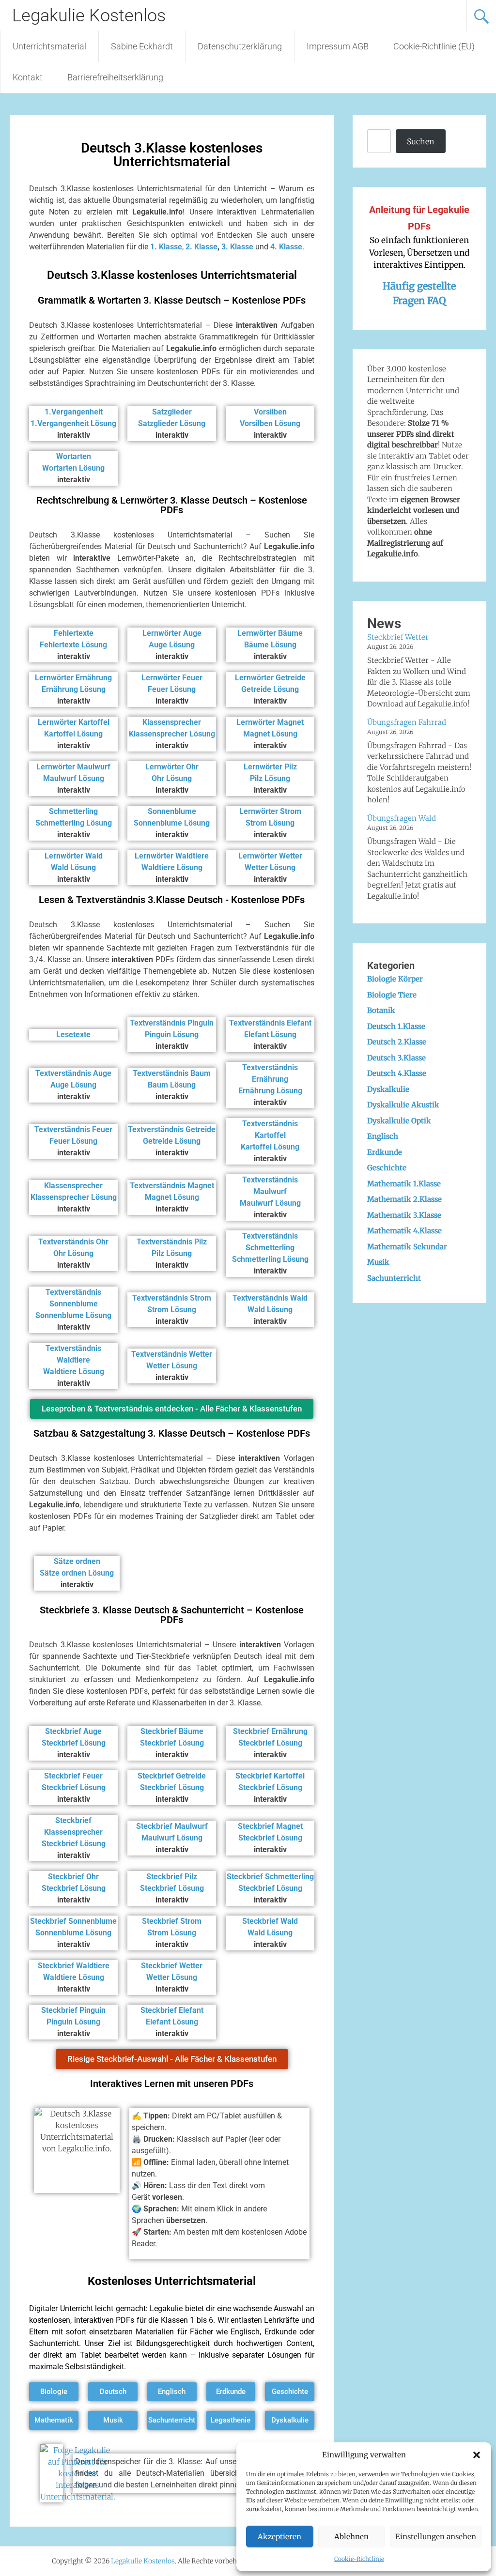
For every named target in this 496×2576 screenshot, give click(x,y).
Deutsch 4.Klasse (397, 1073)
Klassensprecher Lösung (172, 734)
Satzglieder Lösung (172, 423)
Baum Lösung (172, 1085)
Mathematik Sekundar (407, 1247)
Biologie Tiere (392, 995)
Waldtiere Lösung (172, 867)
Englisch (383, 1136)
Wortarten (74, 456)
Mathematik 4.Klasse (404, 1231)
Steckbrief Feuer (73, 1776)
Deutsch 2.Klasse (397, 1042)
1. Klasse (166, 247)
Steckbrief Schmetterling (270, 1877)
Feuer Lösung (172, 689)
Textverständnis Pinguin (172, 1023)
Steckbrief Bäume (172, 1731)
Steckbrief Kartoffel (270, 1776)
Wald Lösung (73, 867)
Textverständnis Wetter (172, 1354)
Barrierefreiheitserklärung (115, 77)
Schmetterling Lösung (74, 823)
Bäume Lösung (270, 645)
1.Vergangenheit (74, 412)
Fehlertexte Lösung (73, 645)
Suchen (420, 141)
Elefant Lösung (270, 1035)
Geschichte (387, 1168)
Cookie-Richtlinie (359, 2559)
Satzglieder (172, 412)
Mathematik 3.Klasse (404, 1215)
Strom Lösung (270, 823)
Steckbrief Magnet (270, 1826)
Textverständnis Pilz (172, 1242)
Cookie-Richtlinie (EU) (434, 46)
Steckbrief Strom (172, 1921)
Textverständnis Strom (172, 1298)
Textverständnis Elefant (270, 1023)
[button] (477, 2455)
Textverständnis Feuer (73, 1129)
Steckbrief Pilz (172, 1877)
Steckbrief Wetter (172, 1966)
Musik (378, 1262)
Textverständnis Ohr (73, 1242)
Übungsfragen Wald (402, 818)
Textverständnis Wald (270, 1298)
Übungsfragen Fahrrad (407, 722)
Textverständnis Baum (172, 1073)
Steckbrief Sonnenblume (73, 1921)
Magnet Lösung (270, 734)
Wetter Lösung (270, 867)
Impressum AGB (338, 46)
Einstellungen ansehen (436, 2537)
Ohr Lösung (172, 778)
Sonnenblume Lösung (172, 823)
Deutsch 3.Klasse (396, 1058)
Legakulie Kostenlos (89, 15)
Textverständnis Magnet (172, 1186)
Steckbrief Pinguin (73, 2010)
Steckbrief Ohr (73, 1877)
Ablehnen (351, 2537)
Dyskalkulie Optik (399, 1121)
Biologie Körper (395, 979)
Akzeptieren (279, 2537)
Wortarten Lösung (73, 468)
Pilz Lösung (270, 778)
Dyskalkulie (388, 1089)
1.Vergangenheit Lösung (73, 423)
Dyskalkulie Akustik (403, 1105)
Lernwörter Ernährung (73, 678)
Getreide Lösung (270, 689)
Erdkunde (385, 1152)
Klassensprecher (73, 1186)
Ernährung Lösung (74, 689)
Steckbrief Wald (270, 1921)
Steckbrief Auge (73, 1731)
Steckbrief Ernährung (270, 1731)
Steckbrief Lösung (74, 1743)
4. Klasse (286, 247)
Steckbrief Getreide (172, 1776)
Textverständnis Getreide (172, 1129)
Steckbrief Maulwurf (172, 1826)
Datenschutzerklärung (240, 46)
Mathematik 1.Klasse (404, 1184)
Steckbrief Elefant (172, 2010)
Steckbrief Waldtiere (74, 1966)
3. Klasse (237, 247)
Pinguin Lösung (172, 1035)
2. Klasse (201, 247)
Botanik (381, 1010)
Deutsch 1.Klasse (396, 1026)
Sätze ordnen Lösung (77, 1573)
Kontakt (28, 77)
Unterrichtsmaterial (49, 46)
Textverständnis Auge (73, 1073)
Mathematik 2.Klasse (404, 1199)
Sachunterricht (394, 1278)
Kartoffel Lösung (73, 734)
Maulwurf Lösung (74, 778)
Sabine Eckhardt (142, 46)
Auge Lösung (172, 645)
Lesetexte (73, 1035)
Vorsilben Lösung (270, 423)
